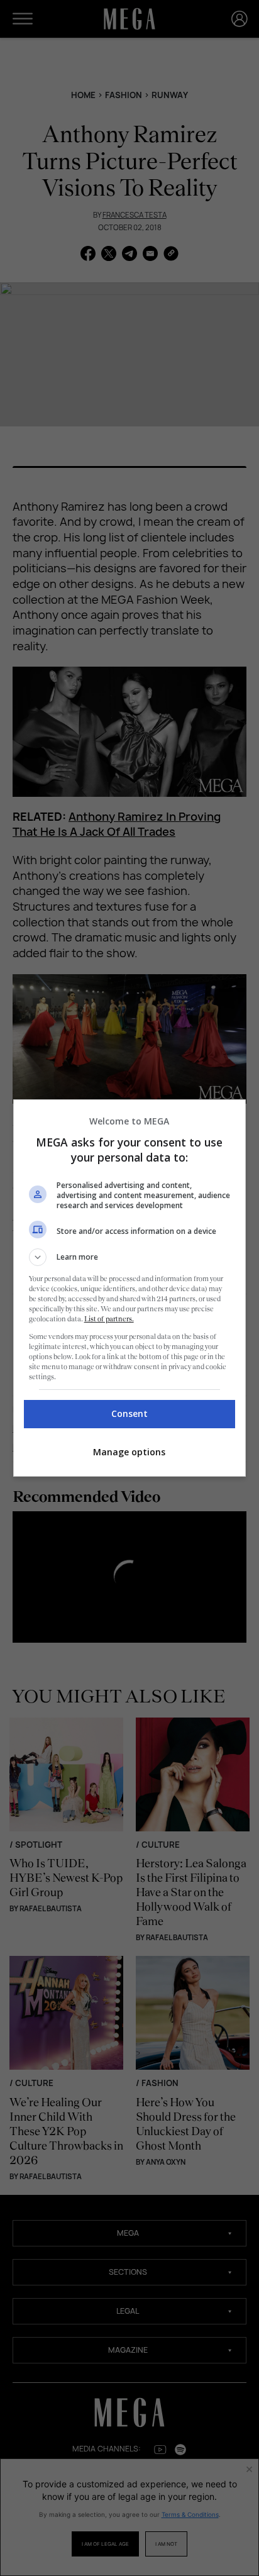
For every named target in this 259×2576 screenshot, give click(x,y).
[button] (130, 1257)
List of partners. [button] (109, 1319)
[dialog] (130, 1288)
